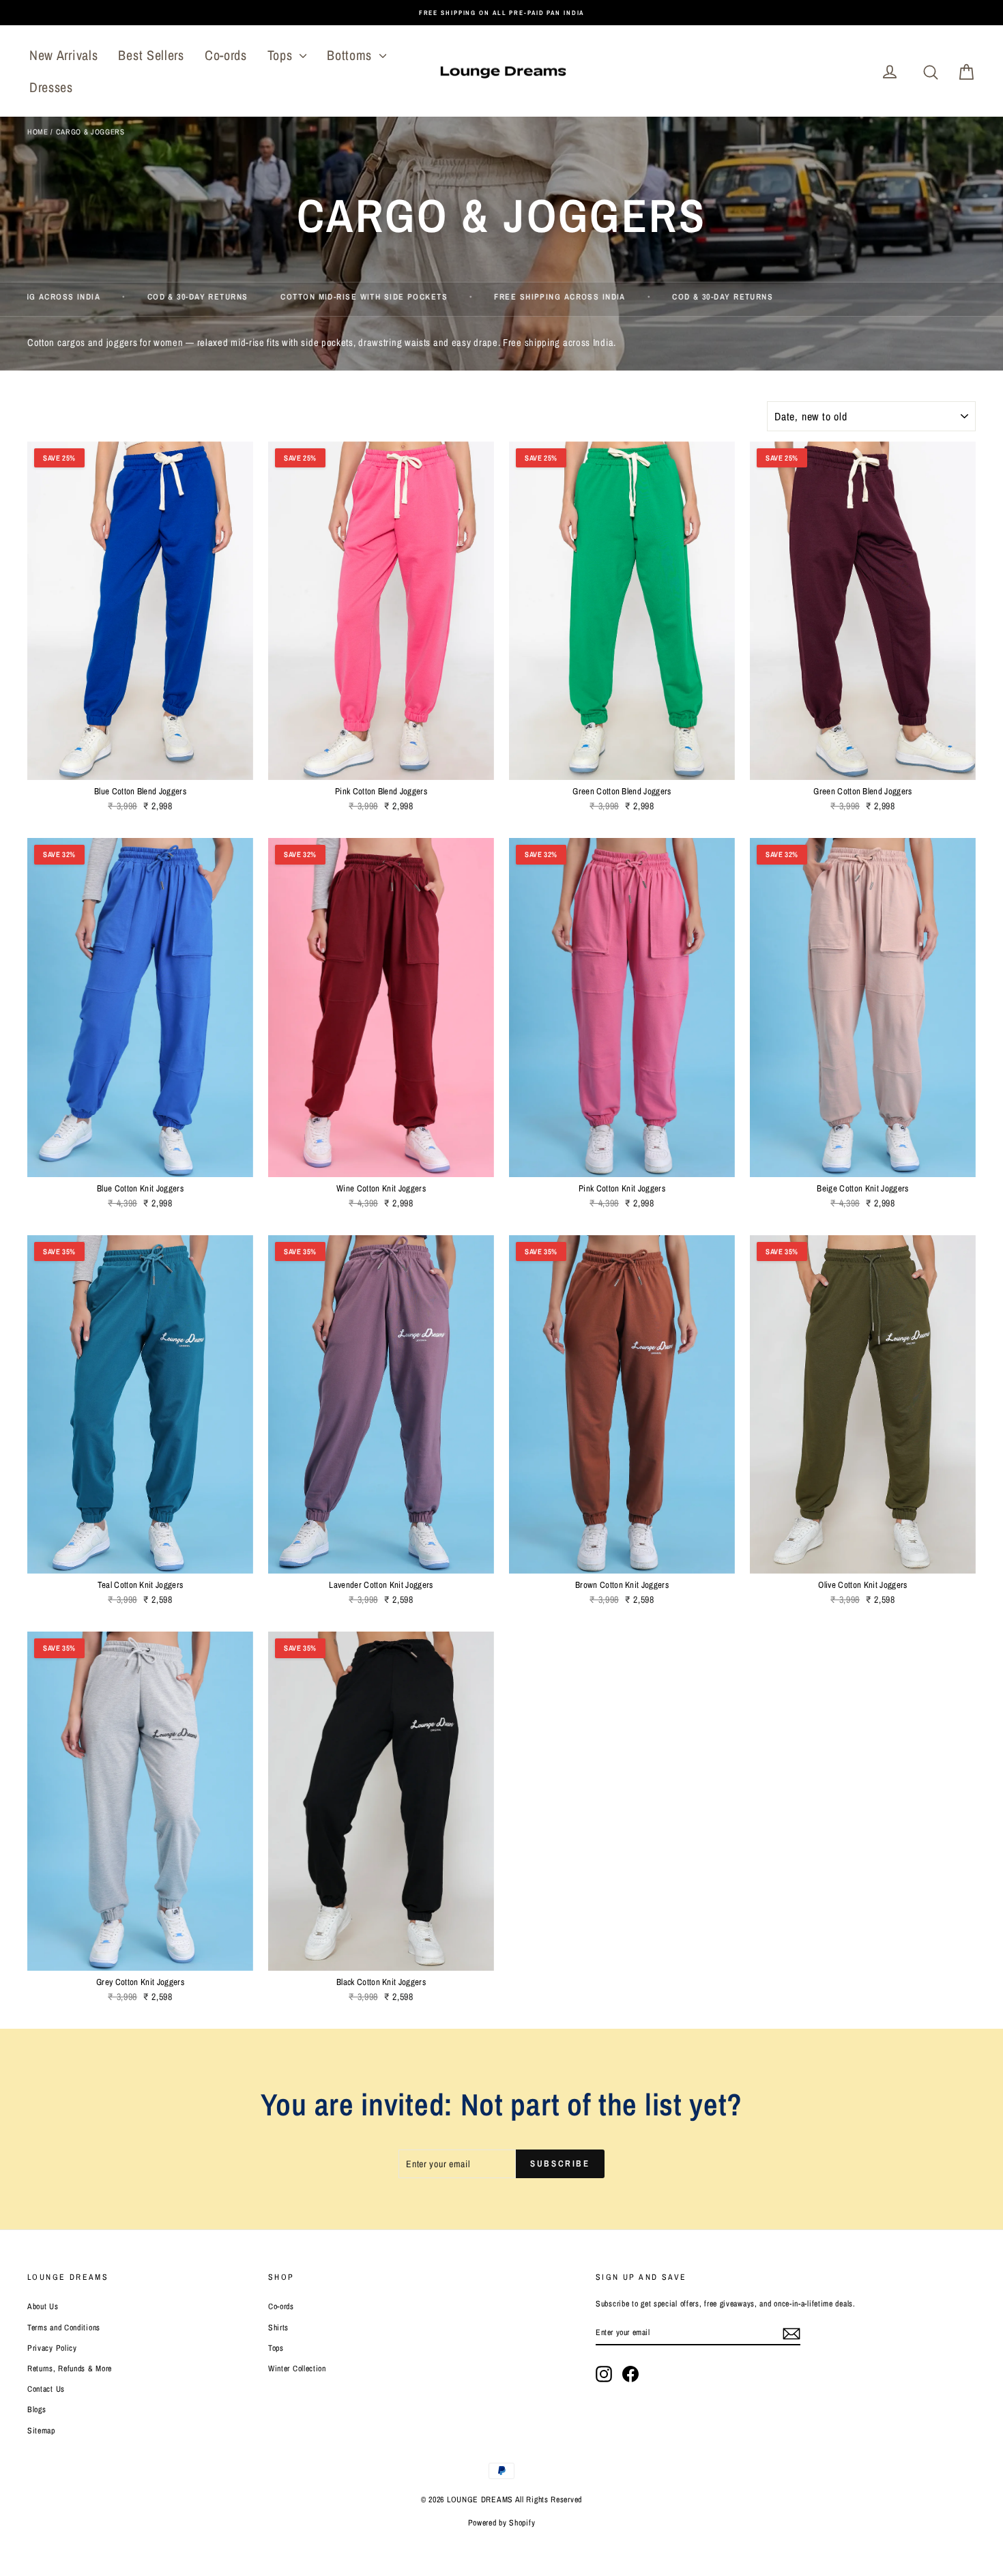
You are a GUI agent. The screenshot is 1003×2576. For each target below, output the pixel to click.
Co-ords (226, 55)
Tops (282, 55)
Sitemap (41, 2431)
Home (38, 132)
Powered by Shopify (502, 2523)
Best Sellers (151, 55)
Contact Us (46, 2389)
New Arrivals (63, 55)
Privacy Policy (52, 2348)
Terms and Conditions (64, 2328)
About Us (43, 2306)
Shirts (278, 2328)
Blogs (37, 2409)
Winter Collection (297, 2369)
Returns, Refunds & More (70, 2369)
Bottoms (351, 55)
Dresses (51, 87)
